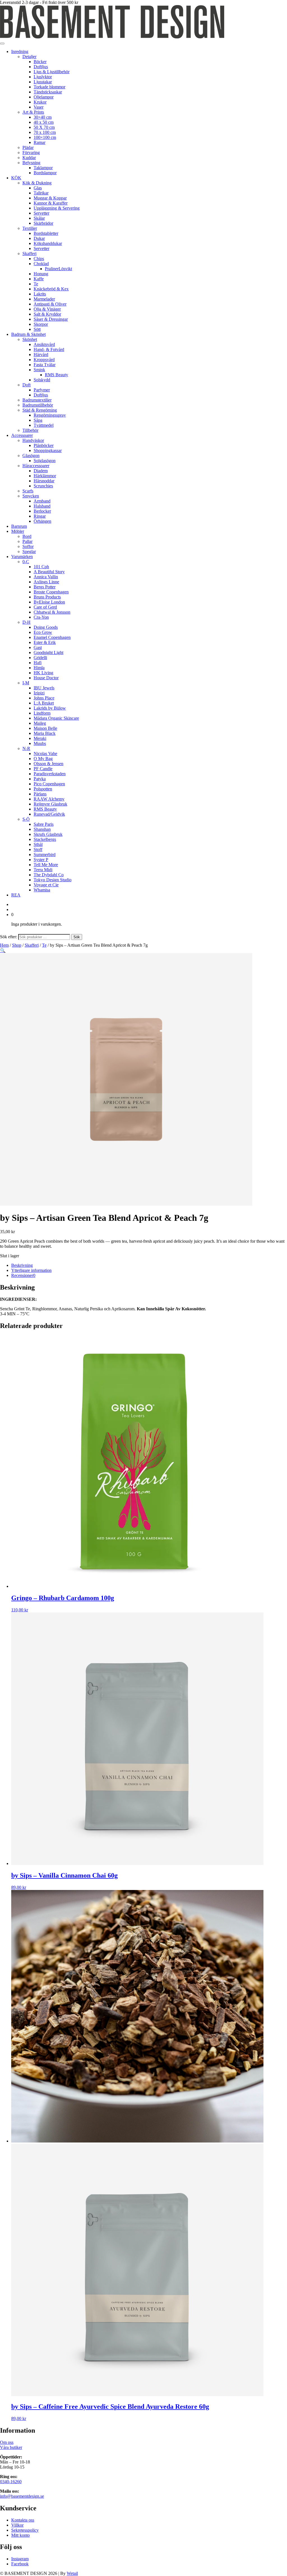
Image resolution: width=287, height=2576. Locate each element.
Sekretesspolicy (25, 2530)
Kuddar (29, 158)
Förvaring (31, 152)
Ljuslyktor (43, 77)
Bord (27, 536)
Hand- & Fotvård (49, 349)
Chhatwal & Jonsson (52, 612)
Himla (39, 668)
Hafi (38, 663)
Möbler (18, 531)
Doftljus (41, 67)
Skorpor (41, 324)
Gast (38, 647)
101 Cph (41, 567)
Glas (38, 188)
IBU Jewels (44, 688)
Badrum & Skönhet (28, 334)
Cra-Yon (41, 617)
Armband (42, 501)
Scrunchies (43, 486)
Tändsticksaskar (48, 92)
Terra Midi (43, 870)
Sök (77, 937)
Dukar (39, 238)
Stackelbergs (45, 839)
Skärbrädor (43, 223)
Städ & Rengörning (40, 410)
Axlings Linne (46, 582)
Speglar (29, 551)
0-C (26, 562)
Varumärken (22, 557)
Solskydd (42, 380)
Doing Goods (46, 627)
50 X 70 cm (44, 127)
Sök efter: (9, 937)
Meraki (40, 738)
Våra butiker (11, 2447)
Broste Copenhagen (51, 592)
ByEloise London (49, 602)
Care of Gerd (45, 607)
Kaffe (39, 279)
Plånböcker (44, 445)
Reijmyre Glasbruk (50, 804)
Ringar (40, 516)
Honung (41, 274)
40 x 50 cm (44, 122)
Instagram (20, 2559)
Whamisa (42, 890)
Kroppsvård (44, 360)
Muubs (40, 743)
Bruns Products (47, 597)
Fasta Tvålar (45, 365)
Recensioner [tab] (23, 1275)
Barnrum (19, 526)
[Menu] (2, 43)
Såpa (38, 420)
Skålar (39, 218)
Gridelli (40, 658)
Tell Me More (46, 865)
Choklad (41, 264)
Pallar (27, 541)
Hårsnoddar (44, 481)
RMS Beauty (56, 375)
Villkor (17, 2525)
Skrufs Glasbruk (48, 834)
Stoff (38, 849)
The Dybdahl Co (49, 875)
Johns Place (44, 698)
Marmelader (44, 299)
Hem (4, 945)
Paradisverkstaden (50, 774)
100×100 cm (45, 137)
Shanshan (42, 829)
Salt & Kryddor (47, 314)
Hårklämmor (45, 476)
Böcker (40, 62)
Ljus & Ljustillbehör (52, 72)
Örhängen (42, 521)
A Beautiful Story (49, 572)
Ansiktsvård (44, 344)
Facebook (20, 2564)
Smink (39, 370)
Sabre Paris (44, 824)
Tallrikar (41, 193)
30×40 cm (43, 117)
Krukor (40, 102)
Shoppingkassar (48, 450)
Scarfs (28, 491)
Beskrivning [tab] (22, 1265)
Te (36, 284)
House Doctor (46, 678)
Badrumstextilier (37, 400)
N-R (26, 748)
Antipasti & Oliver (50, 304)
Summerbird (45, 855)
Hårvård (41, 355)
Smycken (31, 496)
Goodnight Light (48, 652)
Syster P (41, 860)
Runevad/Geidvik (49, 814)
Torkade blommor (49, 87)
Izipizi (39, 693)
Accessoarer (22, 435)
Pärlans (40, 794)
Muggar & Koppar (50, 198)
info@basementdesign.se (22, 2496)
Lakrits (40, 294)
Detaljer (29, 57)
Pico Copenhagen (49, 784)
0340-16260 (11, 2482)
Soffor (28, 546)
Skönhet (30, 339)
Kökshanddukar (48, 243)
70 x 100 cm (45, 132)
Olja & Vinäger (47, 309)
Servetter (41, 213)
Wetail (72, 2573)
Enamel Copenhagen (52, 637)
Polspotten (43, 789)
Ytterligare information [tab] (31, 1270)
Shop (17, 945)
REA (16, 895)
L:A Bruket (44, 703)
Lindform (42, 713)
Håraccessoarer (36, 466)
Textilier (30, 228)
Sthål (38, 844)
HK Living (43, 673)
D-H (26, 622)
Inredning (20, 51)
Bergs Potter (45, 587)
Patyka (40, 779)
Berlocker (42, 511)
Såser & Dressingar (51, 319)
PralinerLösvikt (58, 269)
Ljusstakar (43, 82)
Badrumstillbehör (38, 405)
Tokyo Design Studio (53, 880)
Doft (26, 385)
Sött (37, 329)
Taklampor (43, 168)
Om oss (7, 2442)
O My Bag (43, 759)
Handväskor (33, 440)
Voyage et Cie (46, 885)
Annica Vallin (46, 577)
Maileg (40, 723)
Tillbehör (30, 430)
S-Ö (26, 819)
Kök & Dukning (37, 183)
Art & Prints (33, 112)
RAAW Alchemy (49, 799)
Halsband (42, 506)
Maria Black (45, 733)
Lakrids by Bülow (50, 708)
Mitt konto (20, 2535)
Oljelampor (44, 97)
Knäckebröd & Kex (51, 289)
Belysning (31, 163)
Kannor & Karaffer (51, 203)
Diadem (41, 471)
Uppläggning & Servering (57, 208)
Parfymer (42, 390)
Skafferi (29, 254)
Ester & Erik (45, 642)
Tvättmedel (44, 425)
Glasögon (31, 456)
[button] (3, 950)
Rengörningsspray (50, 415)
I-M (26, 683)
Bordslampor (45, 173)
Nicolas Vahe (45, 753)
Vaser (39, 107)
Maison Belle (45, 728)
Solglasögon (45, 461)
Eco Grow (43, 632)
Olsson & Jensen (48, 764)
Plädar (28, 147)
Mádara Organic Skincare (56, 718)
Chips (39, 259)
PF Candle (43, 769)
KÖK (16, 178)
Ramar (40, 142)
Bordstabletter (46, 233)
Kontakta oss (23, 2520)
